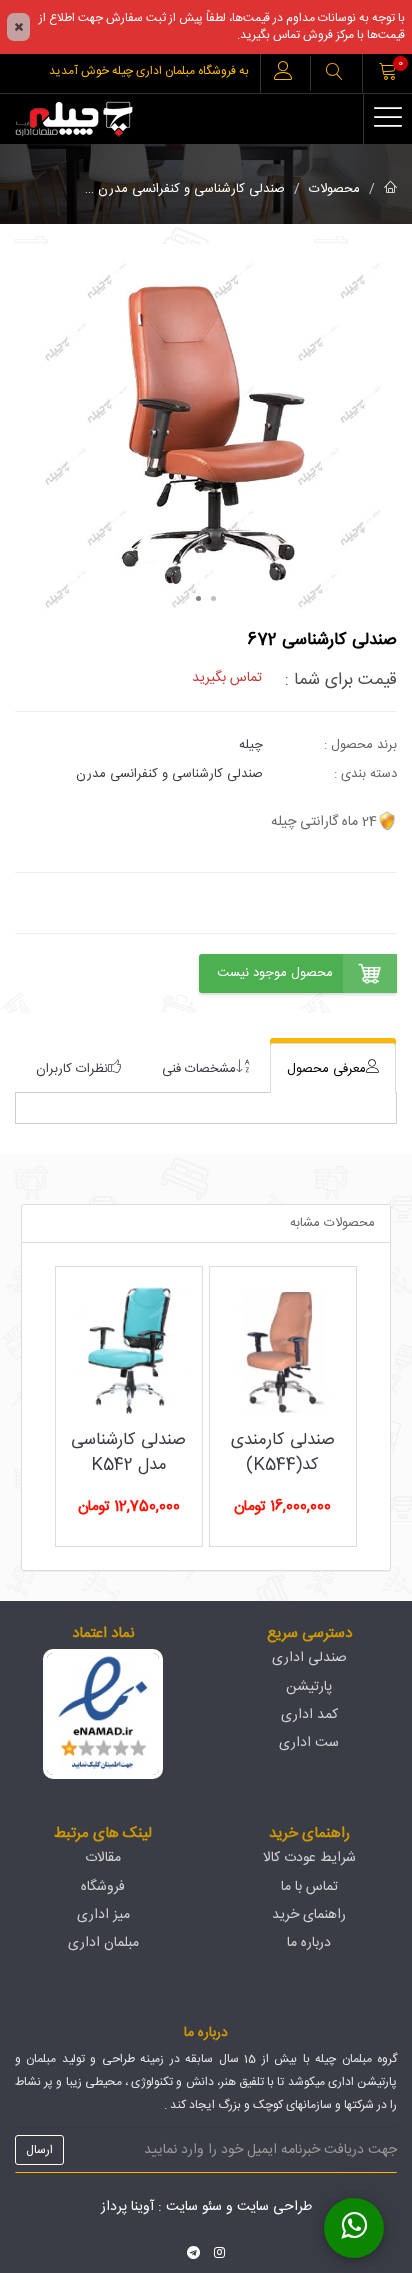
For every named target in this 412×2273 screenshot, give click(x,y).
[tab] (333, 1068)
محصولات (334, 189)
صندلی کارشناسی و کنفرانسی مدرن (191, 189)
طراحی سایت (274, 2207)
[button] (334, 73)
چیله (251, 745)
